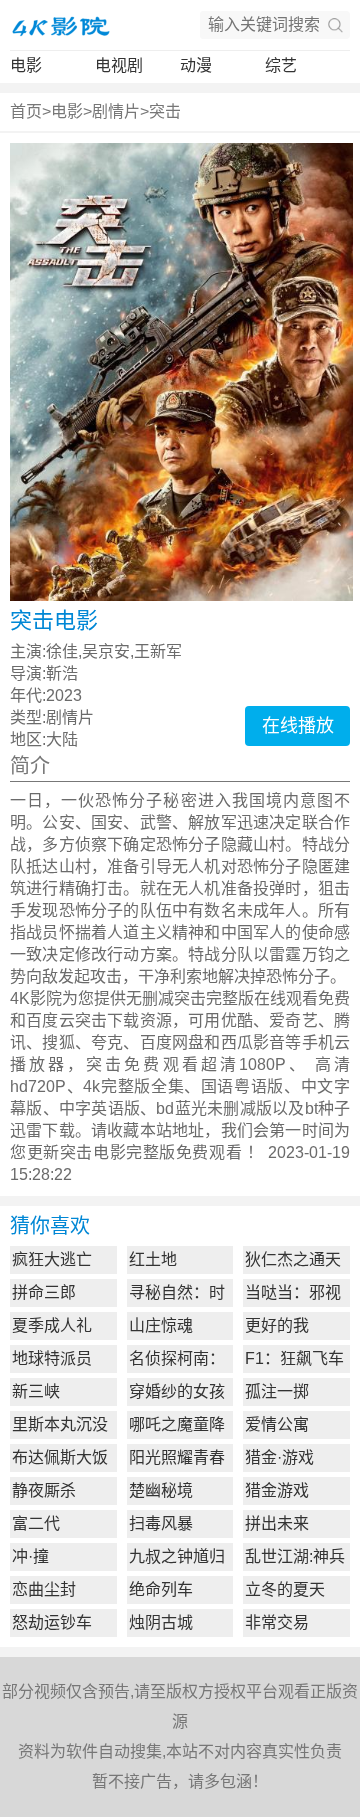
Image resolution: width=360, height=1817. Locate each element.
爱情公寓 (277, 1424)
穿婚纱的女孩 (177, 1391)
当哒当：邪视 (293, 1292)
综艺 (281, 65)
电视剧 (119, 65)
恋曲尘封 (44, 1589)
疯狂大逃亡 (52, 1259)
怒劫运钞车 (52, 1622)
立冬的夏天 (285, 1589)
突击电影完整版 (118, 1152)
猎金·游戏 (279, 1457)
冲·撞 (30, 1556)
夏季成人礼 (52, 1325)
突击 (165, 111)
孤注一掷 (277, 1391)
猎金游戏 (277, 1490)
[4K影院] (60, 25)
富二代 (36, 1523)
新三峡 (36, 1391)
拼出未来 (277, 1523)
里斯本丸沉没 (60, 1424)
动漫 (196, 65)
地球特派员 (52, 1358)
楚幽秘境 (161, 1490)
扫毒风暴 (161, 1523)
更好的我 (277, 1325)
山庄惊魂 (161, 1325)
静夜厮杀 (44, 1490)
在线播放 (298, 726)
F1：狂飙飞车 (294, 1358)
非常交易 (277, 1622)
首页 (26, 111)
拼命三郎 (44, 1292)
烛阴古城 (161, 1622)
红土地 (153, 1259)
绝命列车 (161, 1589)
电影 (26, 65)
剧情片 (116, 111)
